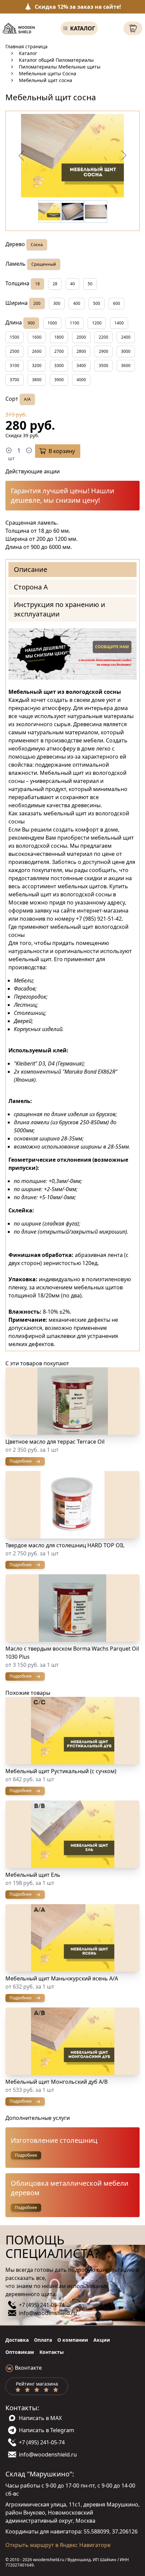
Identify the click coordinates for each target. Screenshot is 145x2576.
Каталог (83, 28)
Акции (102, 2340)
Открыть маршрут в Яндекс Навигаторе (58, 2545)
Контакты (52, 2352)
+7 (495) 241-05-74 (42, 2305)
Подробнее (26, 2155)
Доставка (17, 2340)
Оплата (43, 2340)
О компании (73, 2340)
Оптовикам (20, 2352)
